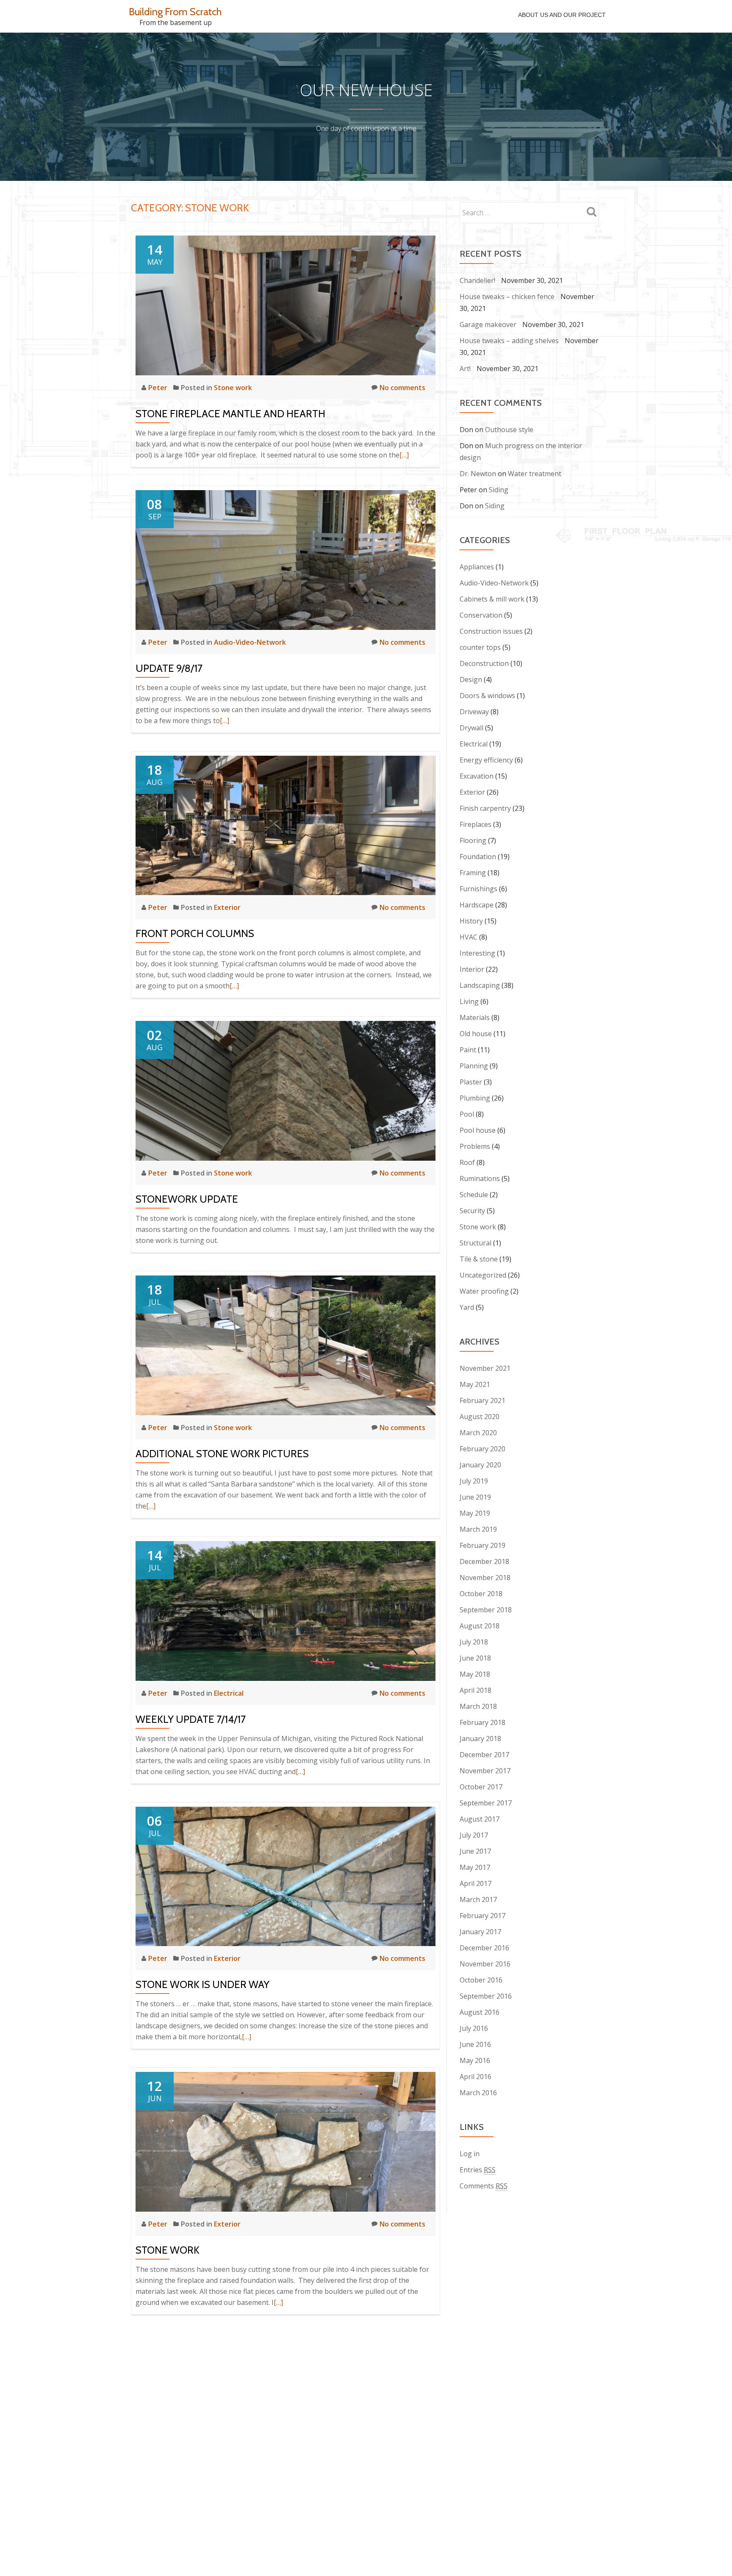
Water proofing (484, 1291)
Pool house (478, 1130)
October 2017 (481, 1787)
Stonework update (187, 1199)
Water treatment (535, 474)
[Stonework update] (286, 1090)
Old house (476, 1034)
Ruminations (480, 1178)
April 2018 (476, 1690)
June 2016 (475, 2044)
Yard (467, 1307)
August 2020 (480, 1417)
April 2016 (476, 2077)
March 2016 (478, 2093)
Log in (470, 2154)
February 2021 (482, 1400)
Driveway (474, 712)
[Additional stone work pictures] (286, 1345)
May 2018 (475, 1674)
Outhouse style (509, 430)
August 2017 (480, 1819)
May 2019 (475, 1513)
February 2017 (482, 1916)
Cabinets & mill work (492, 599)
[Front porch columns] (286, 825)
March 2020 (478, 1433)
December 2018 (484, 1561)
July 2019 (474, 1481)
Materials (475, 1018)
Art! (465, 369)
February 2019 (482, 1545)
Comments (484, 2186)
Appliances (477, 567)
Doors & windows (487, 696)
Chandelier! (477, 280)
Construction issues (491, 631)
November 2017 (485, 1771)
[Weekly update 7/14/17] (286, 1610)
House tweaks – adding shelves (509, 341)
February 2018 (482, 1722)
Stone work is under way (202, 1984)
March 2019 (478, 1529)
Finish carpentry (485, 808)
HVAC (469, 937)
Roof (467, 1162)
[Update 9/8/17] (286, 559)
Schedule (474, 1195)
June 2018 (475, 1658)
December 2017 (484, 1755)
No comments (402, 388)
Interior (472, 969)
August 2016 (480, 2012)
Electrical (229, 1693)
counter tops (480, 647)
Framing (473, 873)
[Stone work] (286, 2141)
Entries (478, 2170)
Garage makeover (488, 324)
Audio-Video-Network (250, 642)
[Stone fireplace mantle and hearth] (286, 305)
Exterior (227, 907)
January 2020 (480, 1465)
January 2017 (480, 1932)
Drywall (471, 728)
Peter (159, 388)
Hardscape (477, 905)
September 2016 (486, 1996)
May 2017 (475, 1867)
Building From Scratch (175, 12)
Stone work (233, 388)
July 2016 (474, 2028)
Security (472, 1211)
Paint (468, 1050)
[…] (404, 455)
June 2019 (475, 1497)
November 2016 (485, 1964)
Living (469, 1001)
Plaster (471, 1082)
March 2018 (478, 1706)
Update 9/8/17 (169, 668)
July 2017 (474, 1835)
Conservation (481, 615)
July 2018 (474, 1642)
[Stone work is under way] (286, 1876)
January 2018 (480, 1739)
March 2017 (478, 1899)
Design (471, 679)
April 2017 (476, 1883)
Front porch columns (195, 933)
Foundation (478, 857)
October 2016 (481, 1980)
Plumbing (475, 1098)
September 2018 (486, 1610)
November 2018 (485, 1578)
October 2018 (481, 1594)
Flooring (473, 840)
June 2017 (475, 1851)
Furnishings (478, 889)
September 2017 (486, 1803)
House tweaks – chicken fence (507, 297)
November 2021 (485, 1368)
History (471, 921)
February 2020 (482, 1449)
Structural (476, 1243)
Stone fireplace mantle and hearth (230, 414)
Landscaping (480, 985)
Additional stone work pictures (222, 1454)
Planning (474, 1066)
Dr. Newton (478, 474)
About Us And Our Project (562, 15)
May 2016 (475, 2060)
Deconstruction (484, 663)
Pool (467, 1114)
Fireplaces (476, 824)
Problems (475, 1146)
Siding (499, 490)
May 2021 (475, 1384)
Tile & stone (479, 1259)
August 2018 (480, 1626)
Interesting (477, 953)
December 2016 (484, 1948)
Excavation (477, 776)
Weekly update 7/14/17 (191, 1719)
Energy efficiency (486, 760)
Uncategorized (483, 1275)
